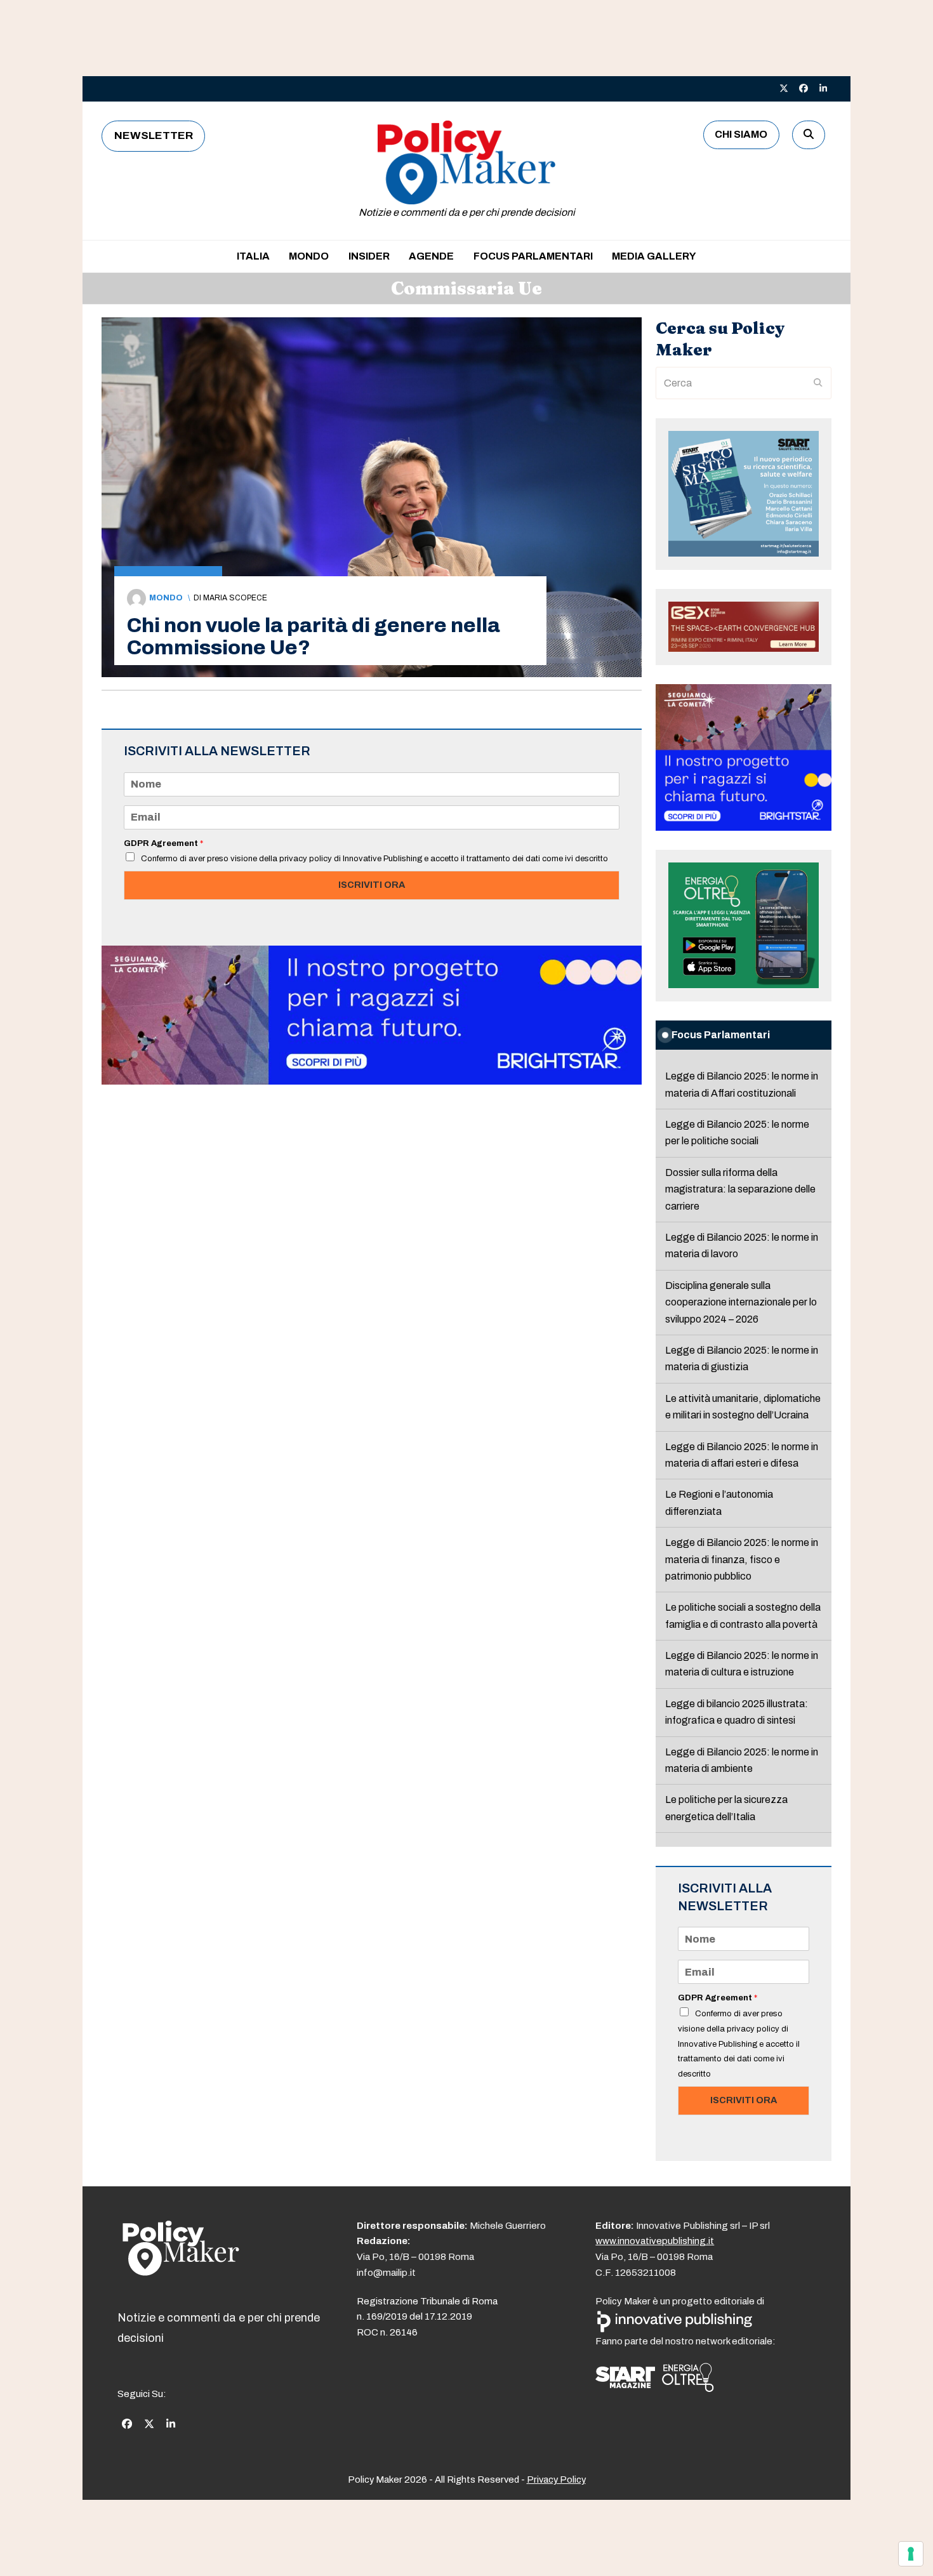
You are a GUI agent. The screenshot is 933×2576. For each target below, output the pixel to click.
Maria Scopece (235, 598)
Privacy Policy (556, 2480)
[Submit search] (818, 383)
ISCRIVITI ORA (372, 885)
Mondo (166, 598)
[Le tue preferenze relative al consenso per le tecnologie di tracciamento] (911, 2554)
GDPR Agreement (163, 843)
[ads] (372, 1081)
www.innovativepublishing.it (655, 2241)
